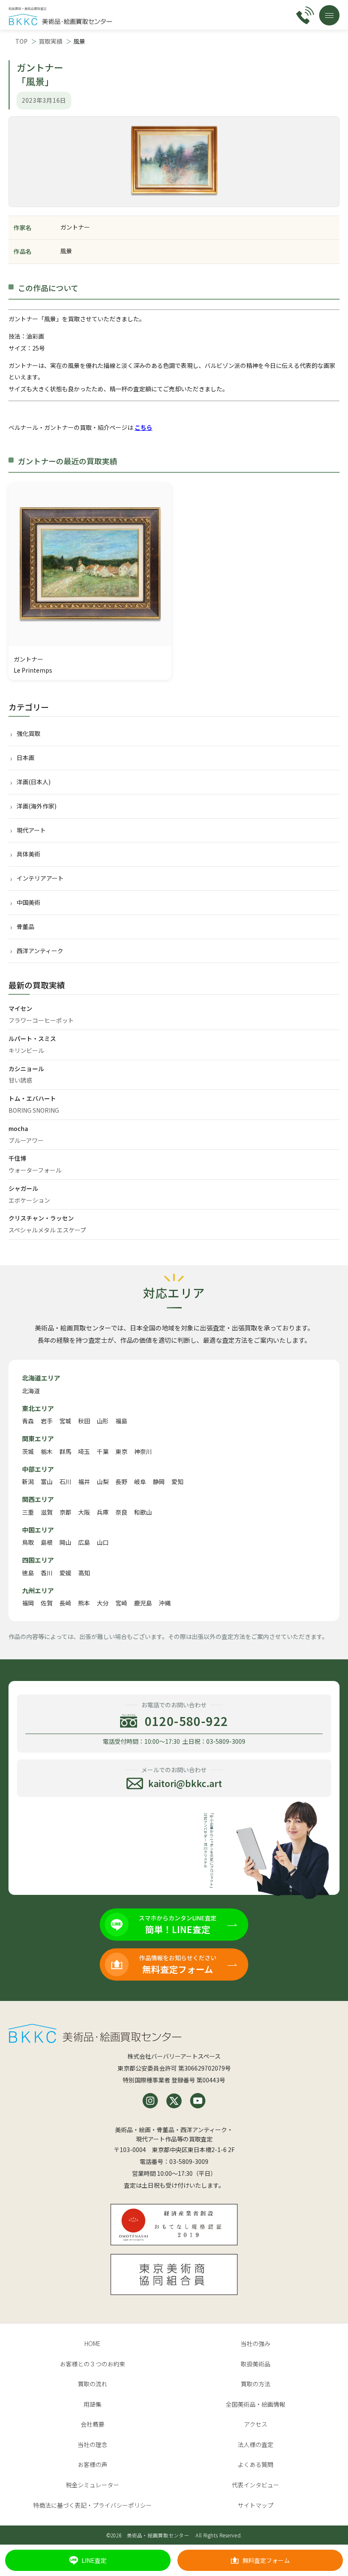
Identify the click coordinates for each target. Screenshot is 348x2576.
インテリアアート (40, 878)
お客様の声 (93, 2464)
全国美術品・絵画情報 (255, 2404)
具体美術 (28, 854)
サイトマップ (255, 2505)
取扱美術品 (255, 2364)
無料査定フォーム (266, 2560)
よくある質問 (255, 2464)
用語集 (93, 2404)
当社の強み (255, 2343)
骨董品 (25, 926)
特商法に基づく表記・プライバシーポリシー (93, 2505)
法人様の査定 (255, 2444)
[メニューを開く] (329, 15)
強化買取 (28, 733)
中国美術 (28, 902)
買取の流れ (93, 2384)
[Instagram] (150, 2101)
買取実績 (51, 41)
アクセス (256, 2424)
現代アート (31, 830)
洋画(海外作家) (36, 806)
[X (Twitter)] (174, 2101)
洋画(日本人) (34, 782)
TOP (21, 41)
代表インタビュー (255, 2485)
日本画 (25, 758)
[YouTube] (198, 2101)
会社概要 (93, 2424)
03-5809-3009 (189, 2161)
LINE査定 (94, 2560)
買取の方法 (255, 2384)
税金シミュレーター (93, 2485)
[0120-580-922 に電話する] (305, 15)
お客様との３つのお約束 (93, 2364)
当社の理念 (93, 2444)
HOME (93, 2343)
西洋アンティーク (40, 951)
